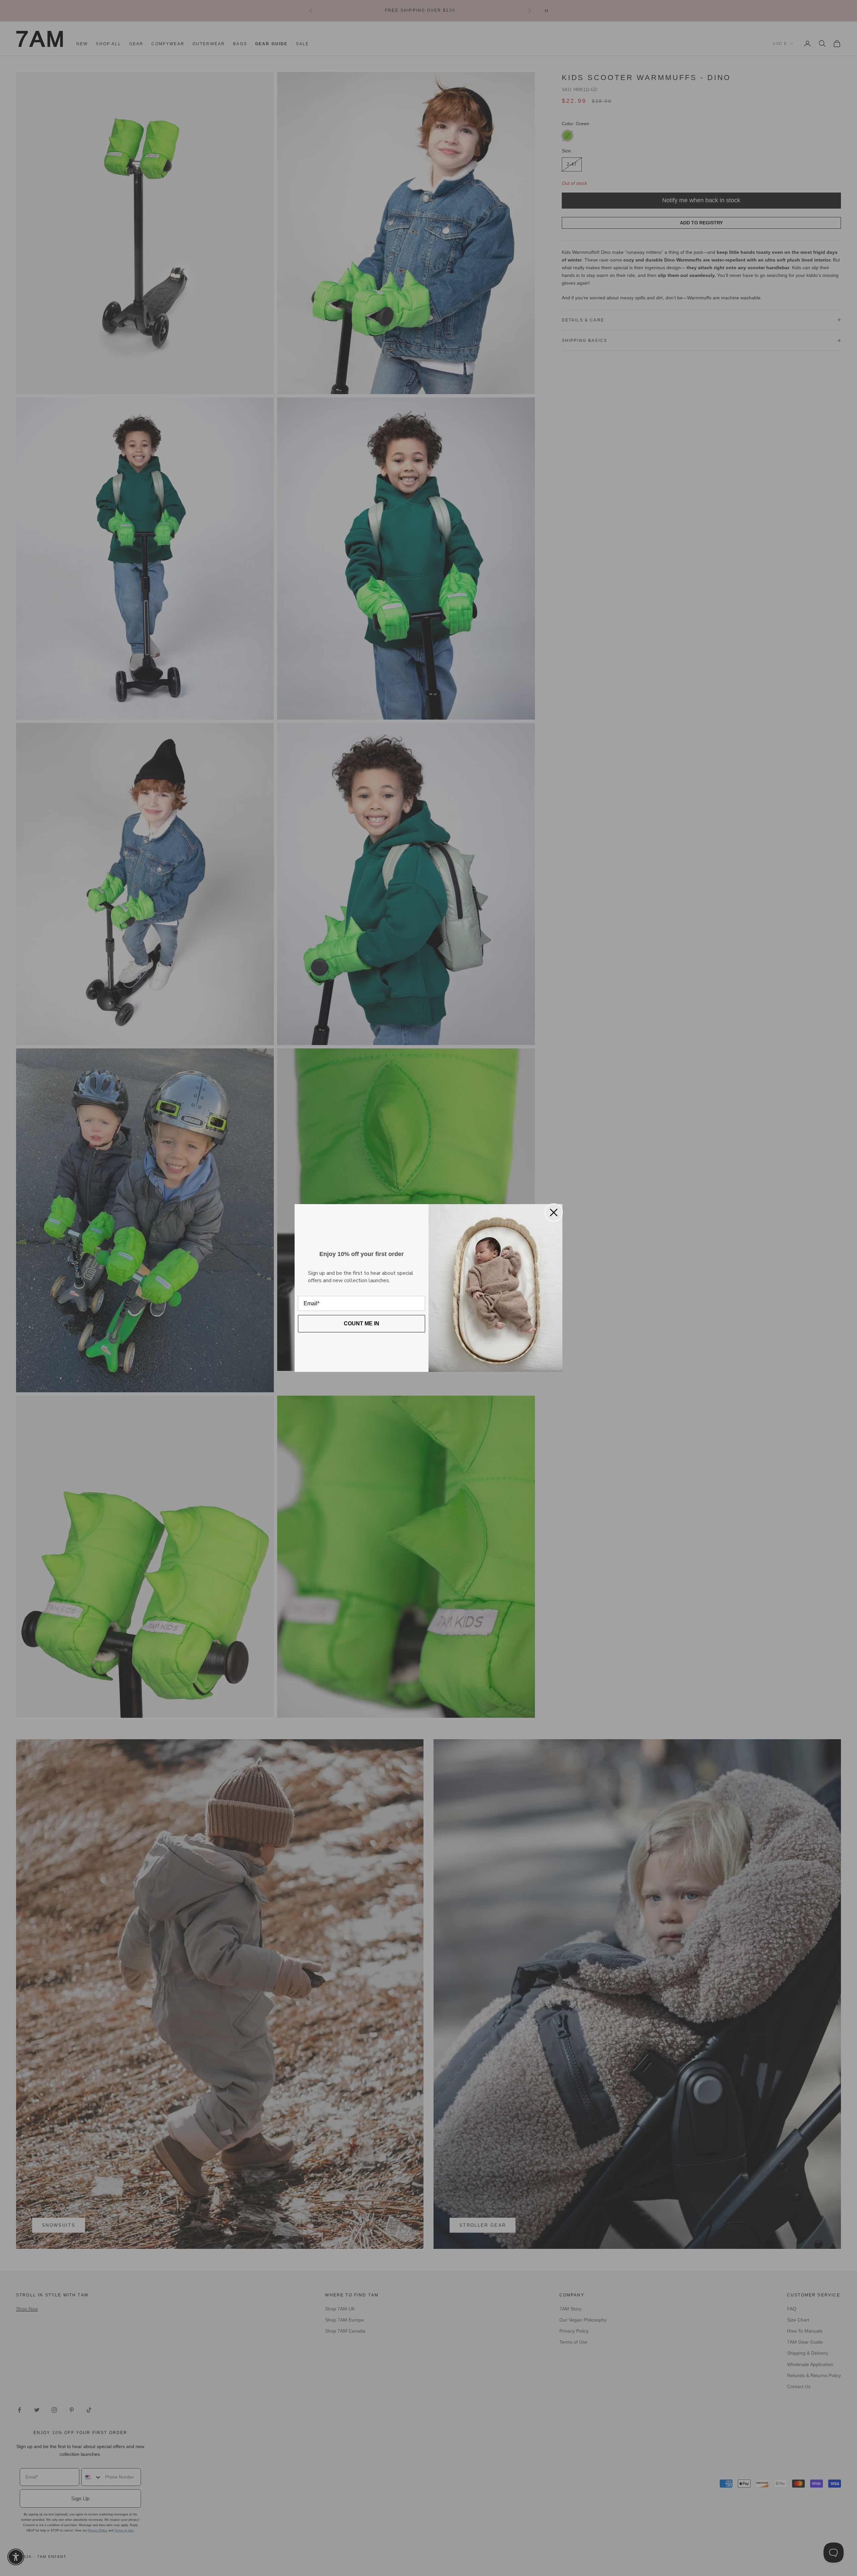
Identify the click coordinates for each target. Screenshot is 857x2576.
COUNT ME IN (362, 1323)
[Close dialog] (554, 1212)
